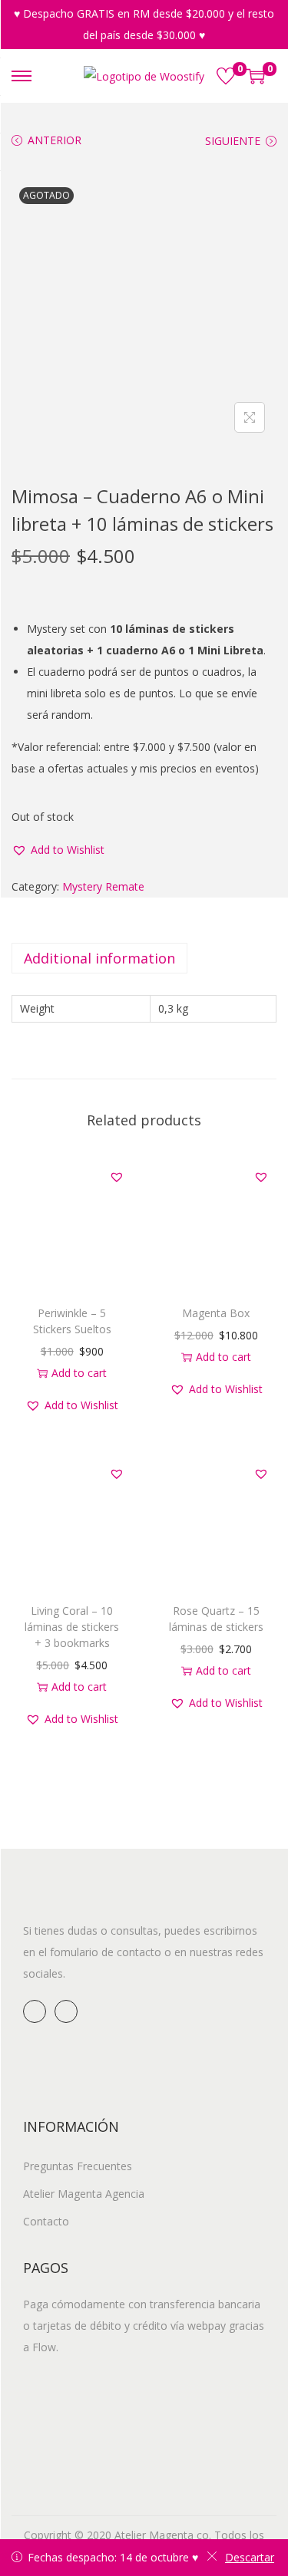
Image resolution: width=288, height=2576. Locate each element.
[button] (58, 850)
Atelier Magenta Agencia (84, 2194)
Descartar (250, 2557)
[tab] (144, 958)
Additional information (99, 958)
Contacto (46, 2221)
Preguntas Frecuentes (78, 2166)
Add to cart (79, 1373)
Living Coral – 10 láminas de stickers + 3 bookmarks (72, 1627)
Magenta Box (216, 1313)
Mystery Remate (103, 886)
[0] (226, 76)
